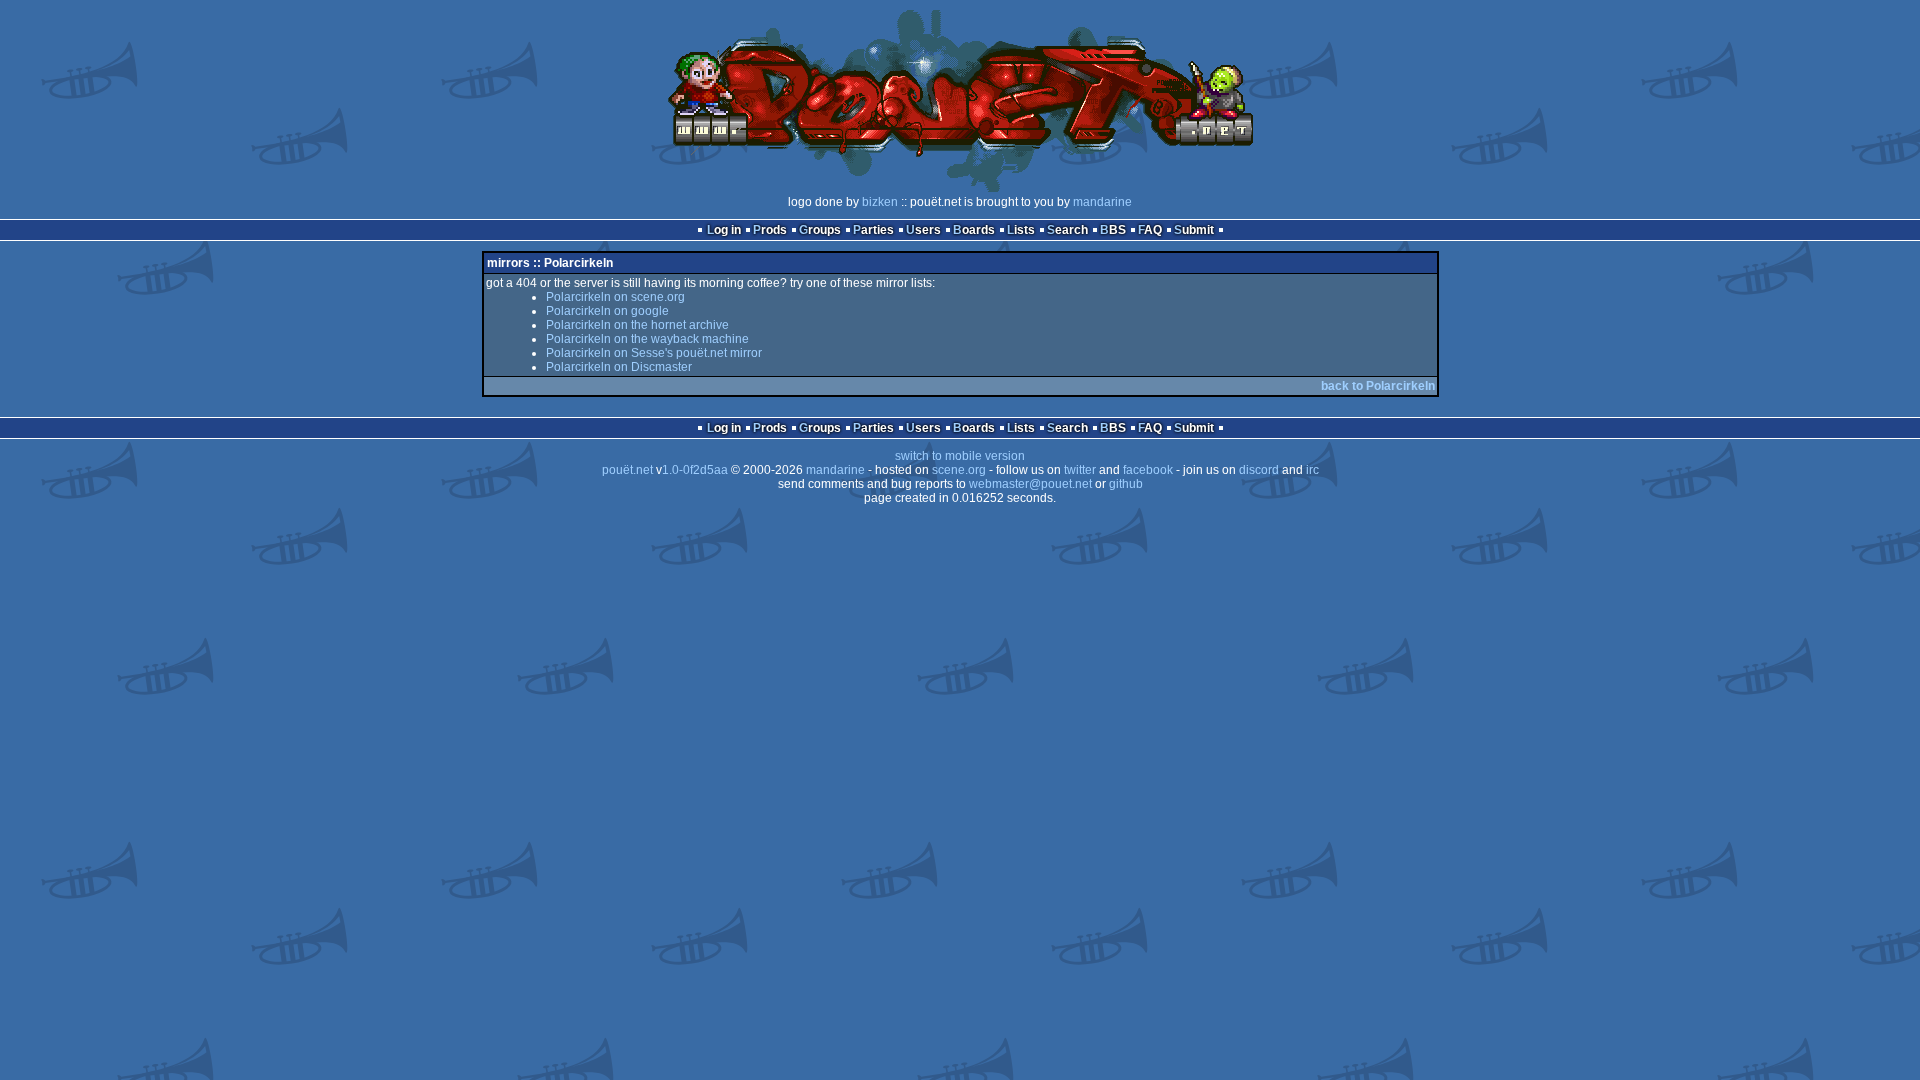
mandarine (1102, 202)
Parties (873, 230)
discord (1259, 470)
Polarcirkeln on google (607, 311)
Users (923, 230)
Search (1067, 230)
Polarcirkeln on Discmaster (619, 367)
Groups (820, 230)
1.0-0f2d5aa (695, 470)
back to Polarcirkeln (1378, 386)
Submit (1194, 230)
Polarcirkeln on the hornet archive (637, 325)
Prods (770, 230)
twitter (1080, 470)
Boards (974, 230)
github (1126, 484)
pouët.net (627, 470)
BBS (1113, 230)
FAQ (1150, 230)
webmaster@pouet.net (1030, 484)
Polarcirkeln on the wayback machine (647, 339)
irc (1312, 470)
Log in (724, 230)
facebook (1148, 470)
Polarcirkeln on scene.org (615, 297)
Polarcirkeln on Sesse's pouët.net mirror (654, 353)
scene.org (959, 470)
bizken (880, 202)
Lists (1021, 230)
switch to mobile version (960, 456)
